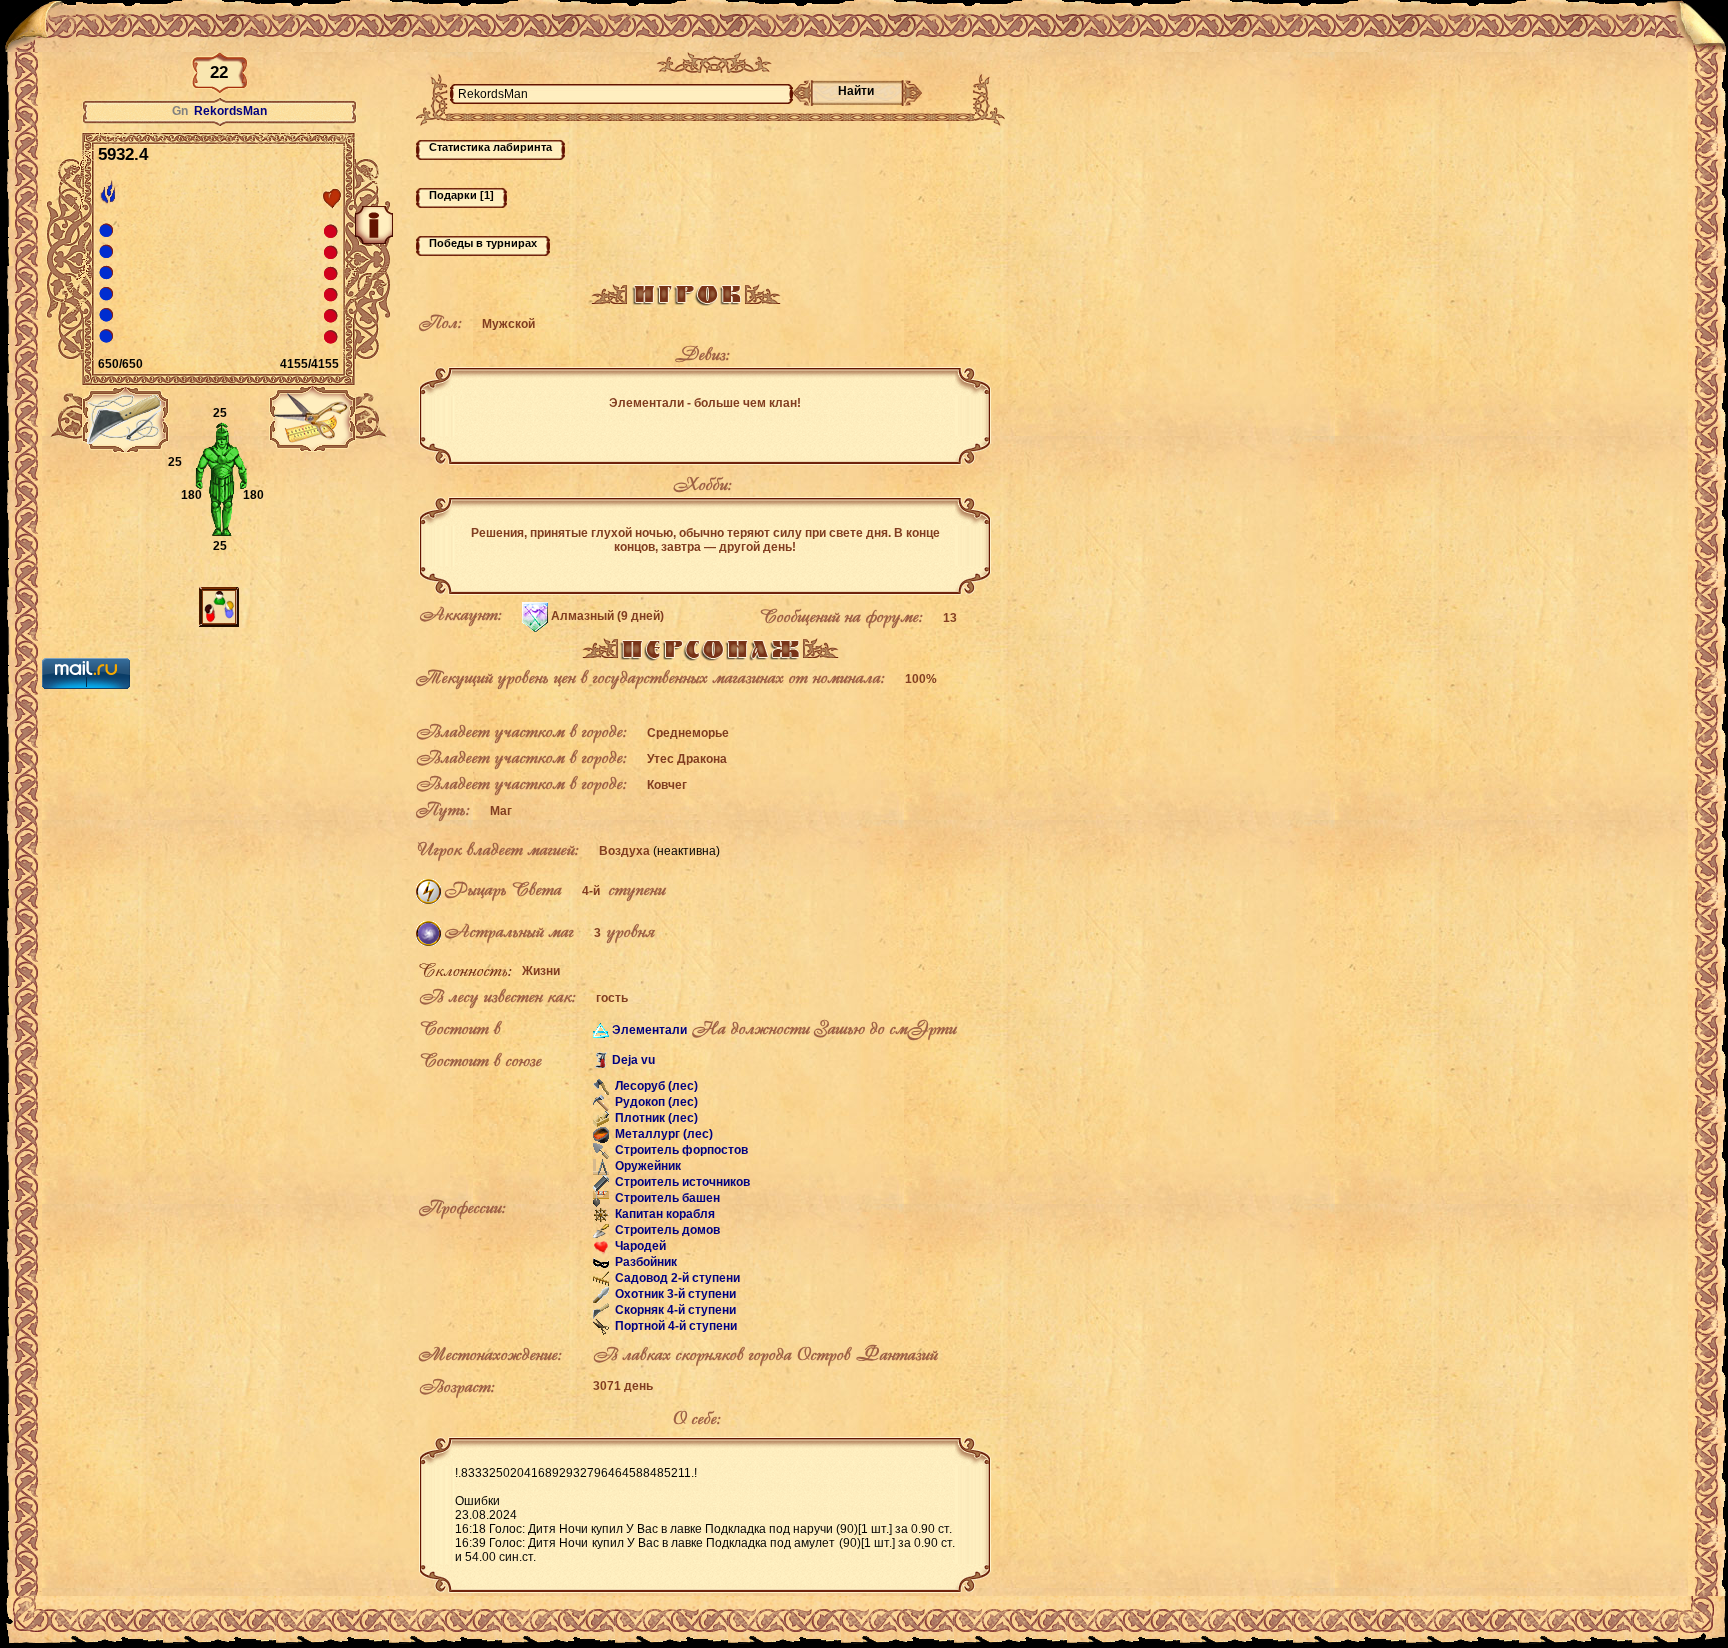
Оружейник (646, 1167)
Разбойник (644, 1263)
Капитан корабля (663, 1215)
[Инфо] (374, 225)
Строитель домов (666, 1231)
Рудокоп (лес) (655, 1103)
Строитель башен (666, 1199)
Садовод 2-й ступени (676, 1279)
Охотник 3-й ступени (674, 1295)
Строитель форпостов (680, 1151)
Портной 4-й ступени (674, 1327)
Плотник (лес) (655, 1119)
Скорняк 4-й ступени (674, 1311)
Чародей (639, 1247)
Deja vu (633, 1060)
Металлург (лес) (662, 1135)
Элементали (649, 1030)
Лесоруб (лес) (655, 1087)
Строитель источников (681, 1183)
